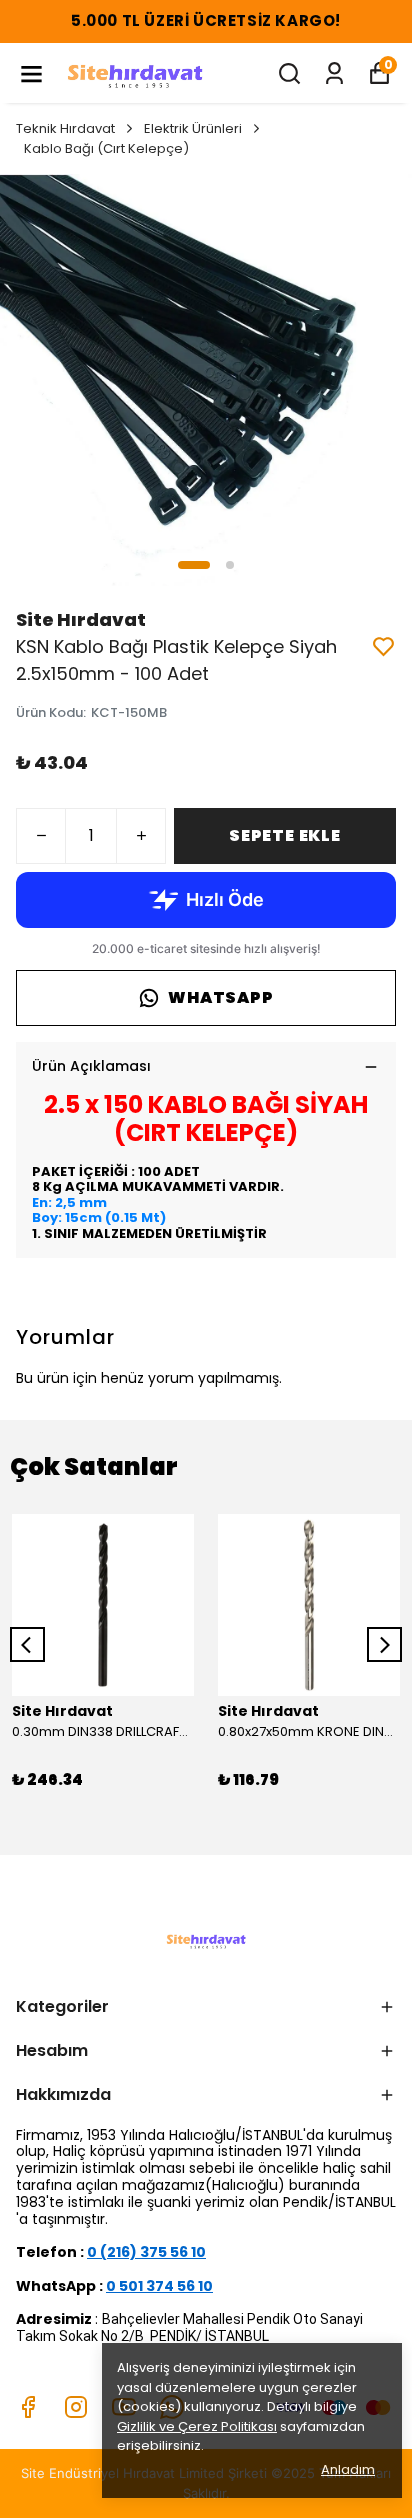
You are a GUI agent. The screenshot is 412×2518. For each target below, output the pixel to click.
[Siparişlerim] (334, 73)
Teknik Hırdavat (65, 128)
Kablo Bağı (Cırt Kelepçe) (106, 148)
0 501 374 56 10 (159, 2286)
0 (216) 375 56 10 (146, 2252)
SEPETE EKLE (285, 835)
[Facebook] (28, 2407)
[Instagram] (76, 2407)
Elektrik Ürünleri (193, 128)
